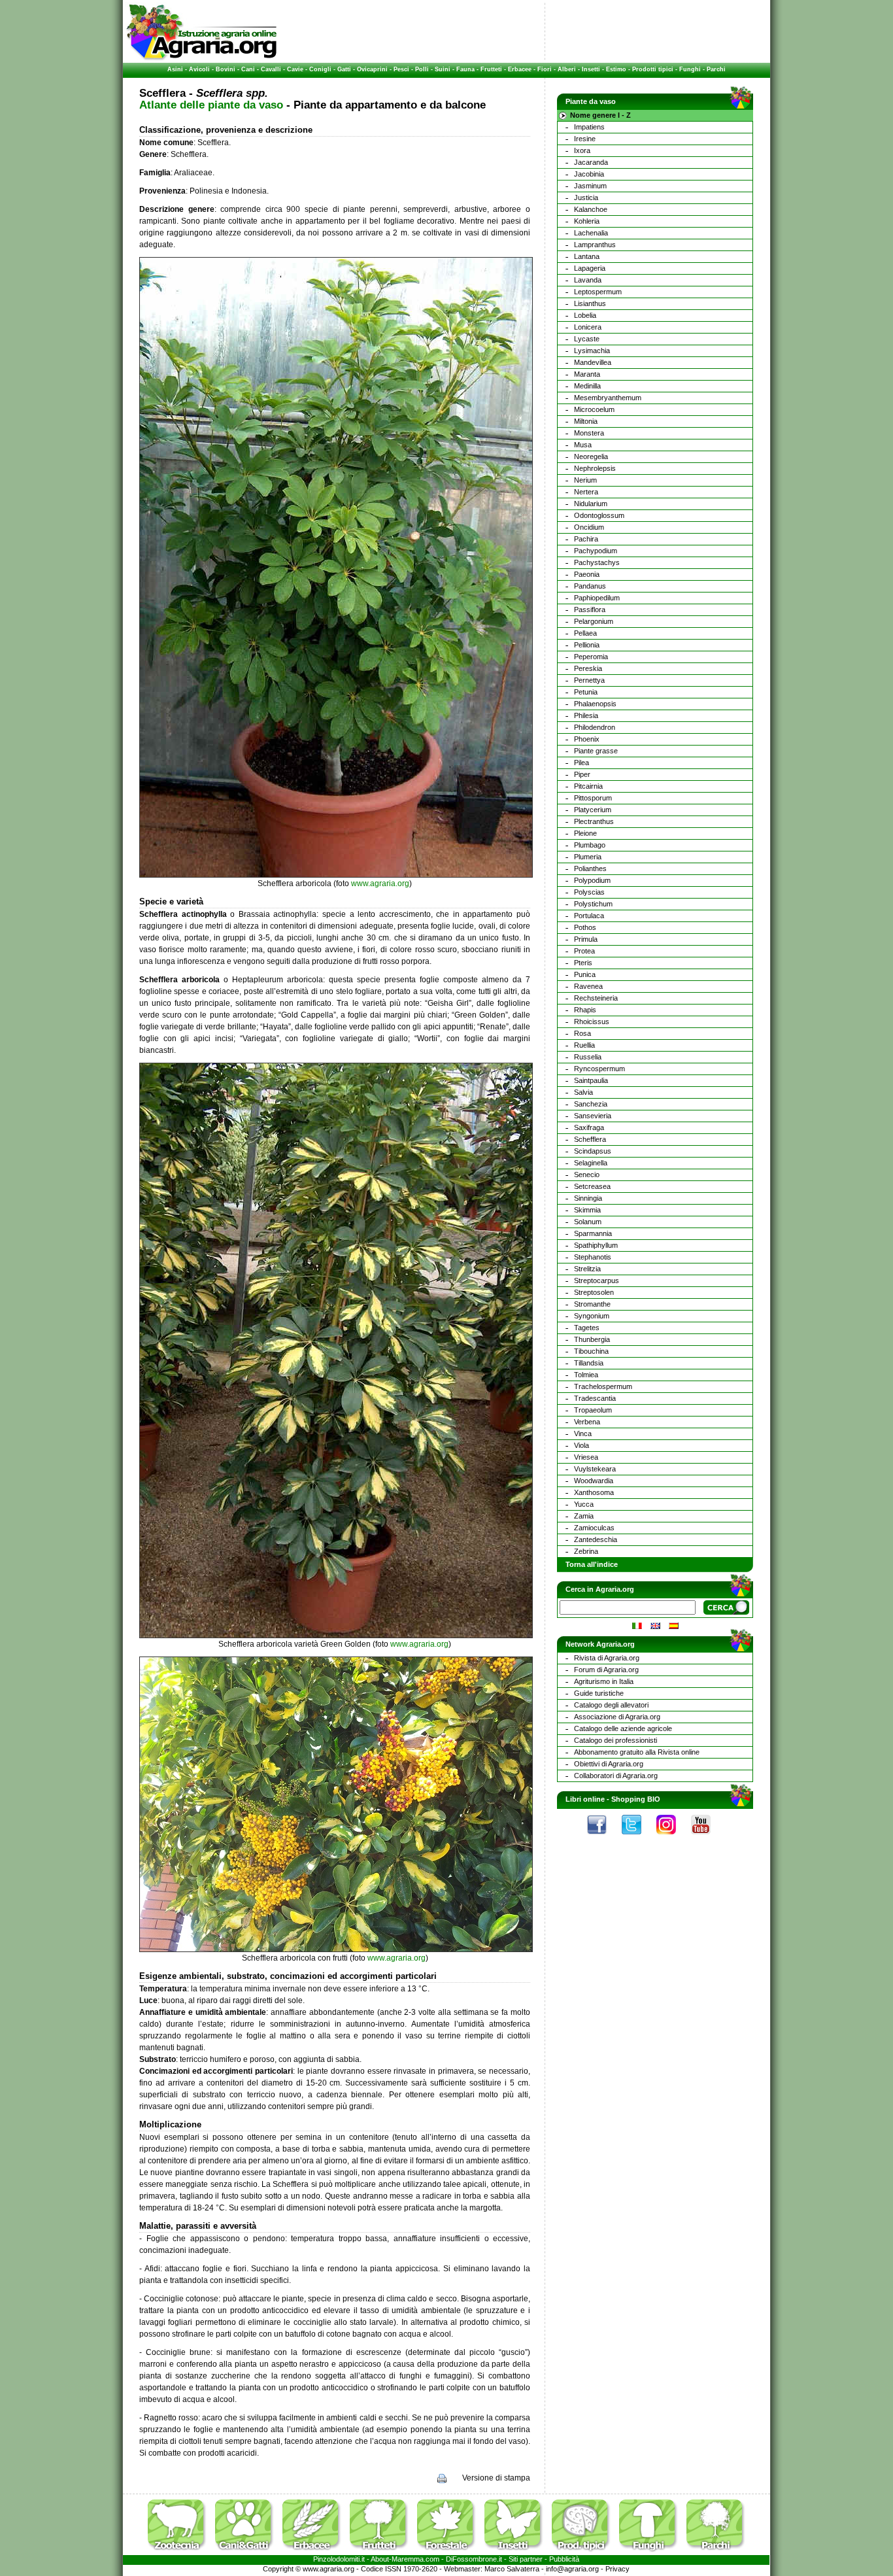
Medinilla (587, 386)
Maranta (587, 374)
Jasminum (590, 186)
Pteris (583, 963)
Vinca (583, 1434)
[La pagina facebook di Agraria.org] (603, 1838)
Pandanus (590, 586)
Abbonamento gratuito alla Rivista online (637, 1752)
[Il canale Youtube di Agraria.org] (707, 1838)
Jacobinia (589, 174)
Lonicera (588, 327)
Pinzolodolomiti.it (339, 2559)
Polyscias (589, 892)
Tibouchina (591, 1351)
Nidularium (591, 504)
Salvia (583, 1092)
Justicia (586, 197)
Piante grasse (596, 751)
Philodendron (595, 727)
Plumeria (588, 857)
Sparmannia (593, 1233)
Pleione (585, 833)
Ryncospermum (599, 1069)
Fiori (545, 69)
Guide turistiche (599, 1693)
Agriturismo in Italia (604, 1681)
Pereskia (588, 668)
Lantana (587, 256)
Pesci (401, 69)
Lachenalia (591, 233)
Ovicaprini (372, 69)
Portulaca (589, 916)
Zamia (584, 1516)
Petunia (586, 692)
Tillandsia (589, 1363)
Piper (582, 774)
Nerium (585, 480)
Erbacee (520, 69)
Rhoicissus (592, 1022)
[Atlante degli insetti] (517, 2552)
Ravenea (588, 986)
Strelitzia (587, 1269)
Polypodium (592, 880)
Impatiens (589, 127)
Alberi (567, 69)
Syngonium (592, 1316)
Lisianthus (590, 303)
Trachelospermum (603, 1386)
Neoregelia (591, 456)
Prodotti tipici (653, 69)
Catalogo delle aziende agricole (623, 1728)
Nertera (586, 492)
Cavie (295, 69)
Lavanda (588, 280)
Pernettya (589, 680)
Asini (175, 69)
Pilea (581, 763)
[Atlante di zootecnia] (180, 2552)
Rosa (582, 1033)
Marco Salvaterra (512, 2569)
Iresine (585, 139)
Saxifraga (589, 1127)
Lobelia (585, 315)
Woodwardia (594, 1481)
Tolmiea (586, 1375)
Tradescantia (595, 1398)
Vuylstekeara (595, 1469)
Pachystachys (597, 562)
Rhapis (585, 1010)
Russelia (588, 1057)
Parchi (716, 69)
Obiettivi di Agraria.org (609, 1764)
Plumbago (590, 845)
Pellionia (587, 645)
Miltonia (586, 421)
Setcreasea (592, 1186)
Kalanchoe (591, 209)
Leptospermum (598, 292)
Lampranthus (595, 245)
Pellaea (585, 633)
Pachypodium (596, 551)
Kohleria (587, 221)
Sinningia (588, 1198)
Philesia (586, 715)
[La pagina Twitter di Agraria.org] (638, 1838)
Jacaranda (591, 162)
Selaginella (591, 1163)
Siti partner (526, 2559)
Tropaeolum (593, 1410)
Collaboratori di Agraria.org (616, 1776)
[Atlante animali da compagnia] (248, 2552)
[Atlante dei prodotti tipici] (584, 2552)
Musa (583, 445)
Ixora (582, 150)
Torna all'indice (592, 1564)
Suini (443, 69)
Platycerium (593, 810)
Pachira (586, 539)
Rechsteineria (596, 998)
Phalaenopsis (595, 704)
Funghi (690, 69)
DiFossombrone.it (474, 2559)
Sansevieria (593, 1116)
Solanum (588, 1222)
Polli (422, 69)
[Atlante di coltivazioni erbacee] (315, 2552)
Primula (586, 939)
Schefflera (590, 1139)
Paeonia (587, 574)
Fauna (465, 69)
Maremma (408, 2559)
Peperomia (591, 657)
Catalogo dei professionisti (615, 1740)
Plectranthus (594, 821)
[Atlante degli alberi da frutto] (382, 2552)
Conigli (320, 69)
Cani (248, 69)
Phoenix (587, 739)
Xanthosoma (594, 1492)
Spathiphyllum (596, 1245)
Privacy (617, 2569)
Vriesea (586, 1457)
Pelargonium (594, 621)
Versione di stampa (496, 2478)
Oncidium (589, 527)
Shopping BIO (636, 1799)
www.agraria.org (380, 884)
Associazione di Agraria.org (617, 1717)
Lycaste (587, 339)
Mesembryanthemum (608, 398)
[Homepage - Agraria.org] (202, 58)
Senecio (587, 1175)
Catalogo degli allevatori (611, 1705)
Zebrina (586, 1551)
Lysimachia (592, 351)
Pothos (585, 927)
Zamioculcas (594, 1528)
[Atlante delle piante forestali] (450, 2552)
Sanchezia (591, 1104)
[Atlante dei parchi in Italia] (716, 2552)
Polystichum (593, 904)
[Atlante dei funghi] (652, 2552)
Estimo (616, 69)
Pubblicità (564, 2559)
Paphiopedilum (597, 598)
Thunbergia (592, 1339)
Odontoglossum (599, 515)
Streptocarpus (597, 1280)
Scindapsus (593, 1151)
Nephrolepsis (595, 468)
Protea (584, 951)
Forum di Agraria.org (606, 1670)
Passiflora (590, 610)
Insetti (591, 69)
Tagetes (587, 1328)
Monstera (589, 433)
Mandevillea (593, 362)
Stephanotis (593, 1257)
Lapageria (590, 268)
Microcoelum (594, 409)
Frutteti (491, 69)
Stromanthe (592, 1304)
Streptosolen (594, 1292)
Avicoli (199, 69)
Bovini (226, 69)
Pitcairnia (588, 786)
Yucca (584, 1504)
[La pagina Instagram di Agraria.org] (673, 1838)
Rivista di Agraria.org (607, 1658)
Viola (581, 1445)
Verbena (587, 1422)
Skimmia (587, 1210)
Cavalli (271, 69)
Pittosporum (593, 798)
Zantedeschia (596, 1539)
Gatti (344, 69)
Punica (585, 974)
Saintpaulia (591, 1080)
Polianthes (590, 868)
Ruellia (584, 1045)
